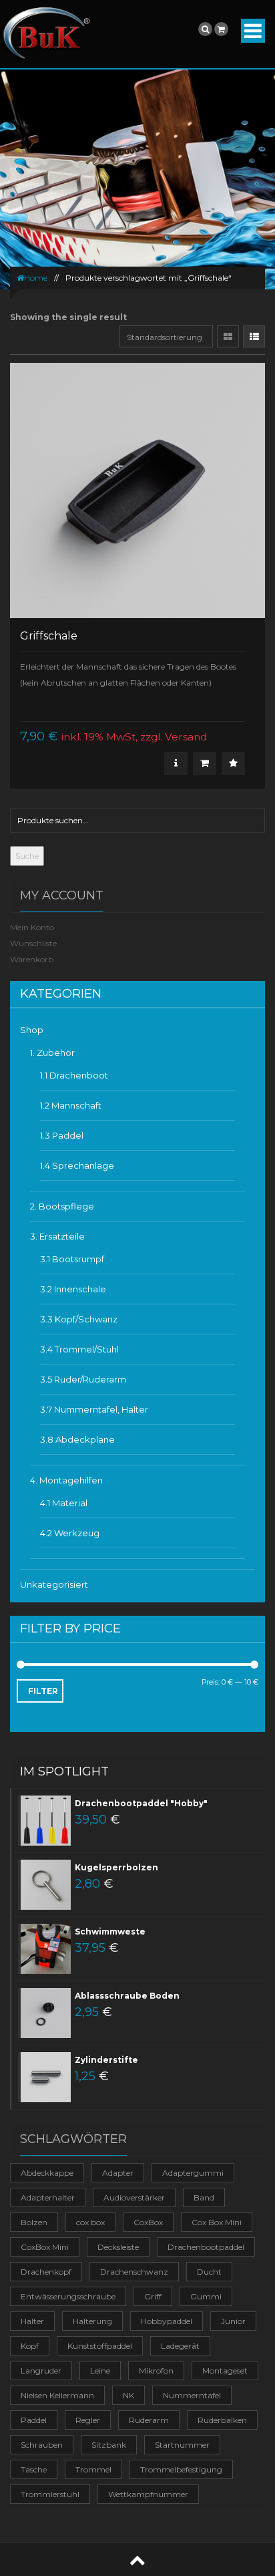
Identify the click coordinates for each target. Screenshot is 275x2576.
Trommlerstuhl (50, 2494)
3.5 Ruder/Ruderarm (83, 1379)
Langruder (41, 2371)
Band (204, 2197)
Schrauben (42, 2445)
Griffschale (49, 636)
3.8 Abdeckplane (77, 1439)
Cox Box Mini (217, 2222)
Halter (32, 2321)
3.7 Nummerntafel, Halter (94, 1409)
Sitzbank (109, 2445)
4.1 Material (64, 1503)
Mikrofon (156, 2371)
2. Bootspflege (62, 1206)
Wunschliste (33, 943)
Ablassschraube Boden (127, 1996)
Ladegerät (180, 2346)
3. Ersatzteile (57, 1236)
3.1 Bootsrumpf (72, 1259)
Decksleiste (118, 2247)
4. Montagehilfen (66, 1480)
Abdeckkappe (47, 2173)
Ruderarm (149, 2420)
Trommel (93, 2469)
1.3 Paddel (62, 1135)
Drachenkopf (46, 2272)
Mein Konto (32, 927)
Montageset (225, 2371)
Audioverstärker (134, 2197)
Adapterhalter (48, 2197)
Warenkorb (32, 959)
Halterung (92, 2321)
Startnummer (182, 2445)
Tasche (34, 2469)
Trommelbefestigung (181, 2469)
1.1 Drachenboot (74, 1075)
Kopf (30, 2346)
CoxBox (148, 2222)
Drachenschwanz (134, 2272)
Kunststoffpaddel (100, 2346)
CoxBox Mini (45, 2247)
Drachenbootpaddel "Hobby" (141, 1803)
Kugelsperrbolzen (116, 1867)
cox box (90, 2222)
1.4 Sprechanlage (77, 1165)
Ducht (209, 2272)
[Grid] (228, 336)
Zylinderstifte (106, 2060)
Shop (32, 1030)
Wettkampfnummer (148, 2494)
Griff (153, 2296)
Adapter (118, 2173)
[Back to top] (137, 2560)
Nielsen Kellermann (57, 2395)
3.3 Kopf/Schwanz (79, 1319)
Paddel (34, 2420)
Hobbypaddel (167, 2321)
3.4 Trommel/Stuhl (79, 1349)
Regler (88, 2420)
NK (128, 2395)
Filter (43, 1691)
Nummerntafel (192, 2395)
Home (36, 278)
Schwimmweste (110, 1931)
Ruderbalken (222, 2420)
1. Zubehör (52, 1052)
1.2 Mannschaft (71, 1105)
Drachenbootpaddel (206, 2247)
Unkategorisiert (54, 1584)
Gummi (206, 2296)
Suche (27, 856)
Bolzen (34, 2222)
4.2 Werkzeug (70, 1533)
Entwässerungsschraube (68, 2296)
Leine (100, 2371)
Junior (233, 2321)
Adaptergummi (193, 2173)
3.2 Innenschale (73, 1289)
